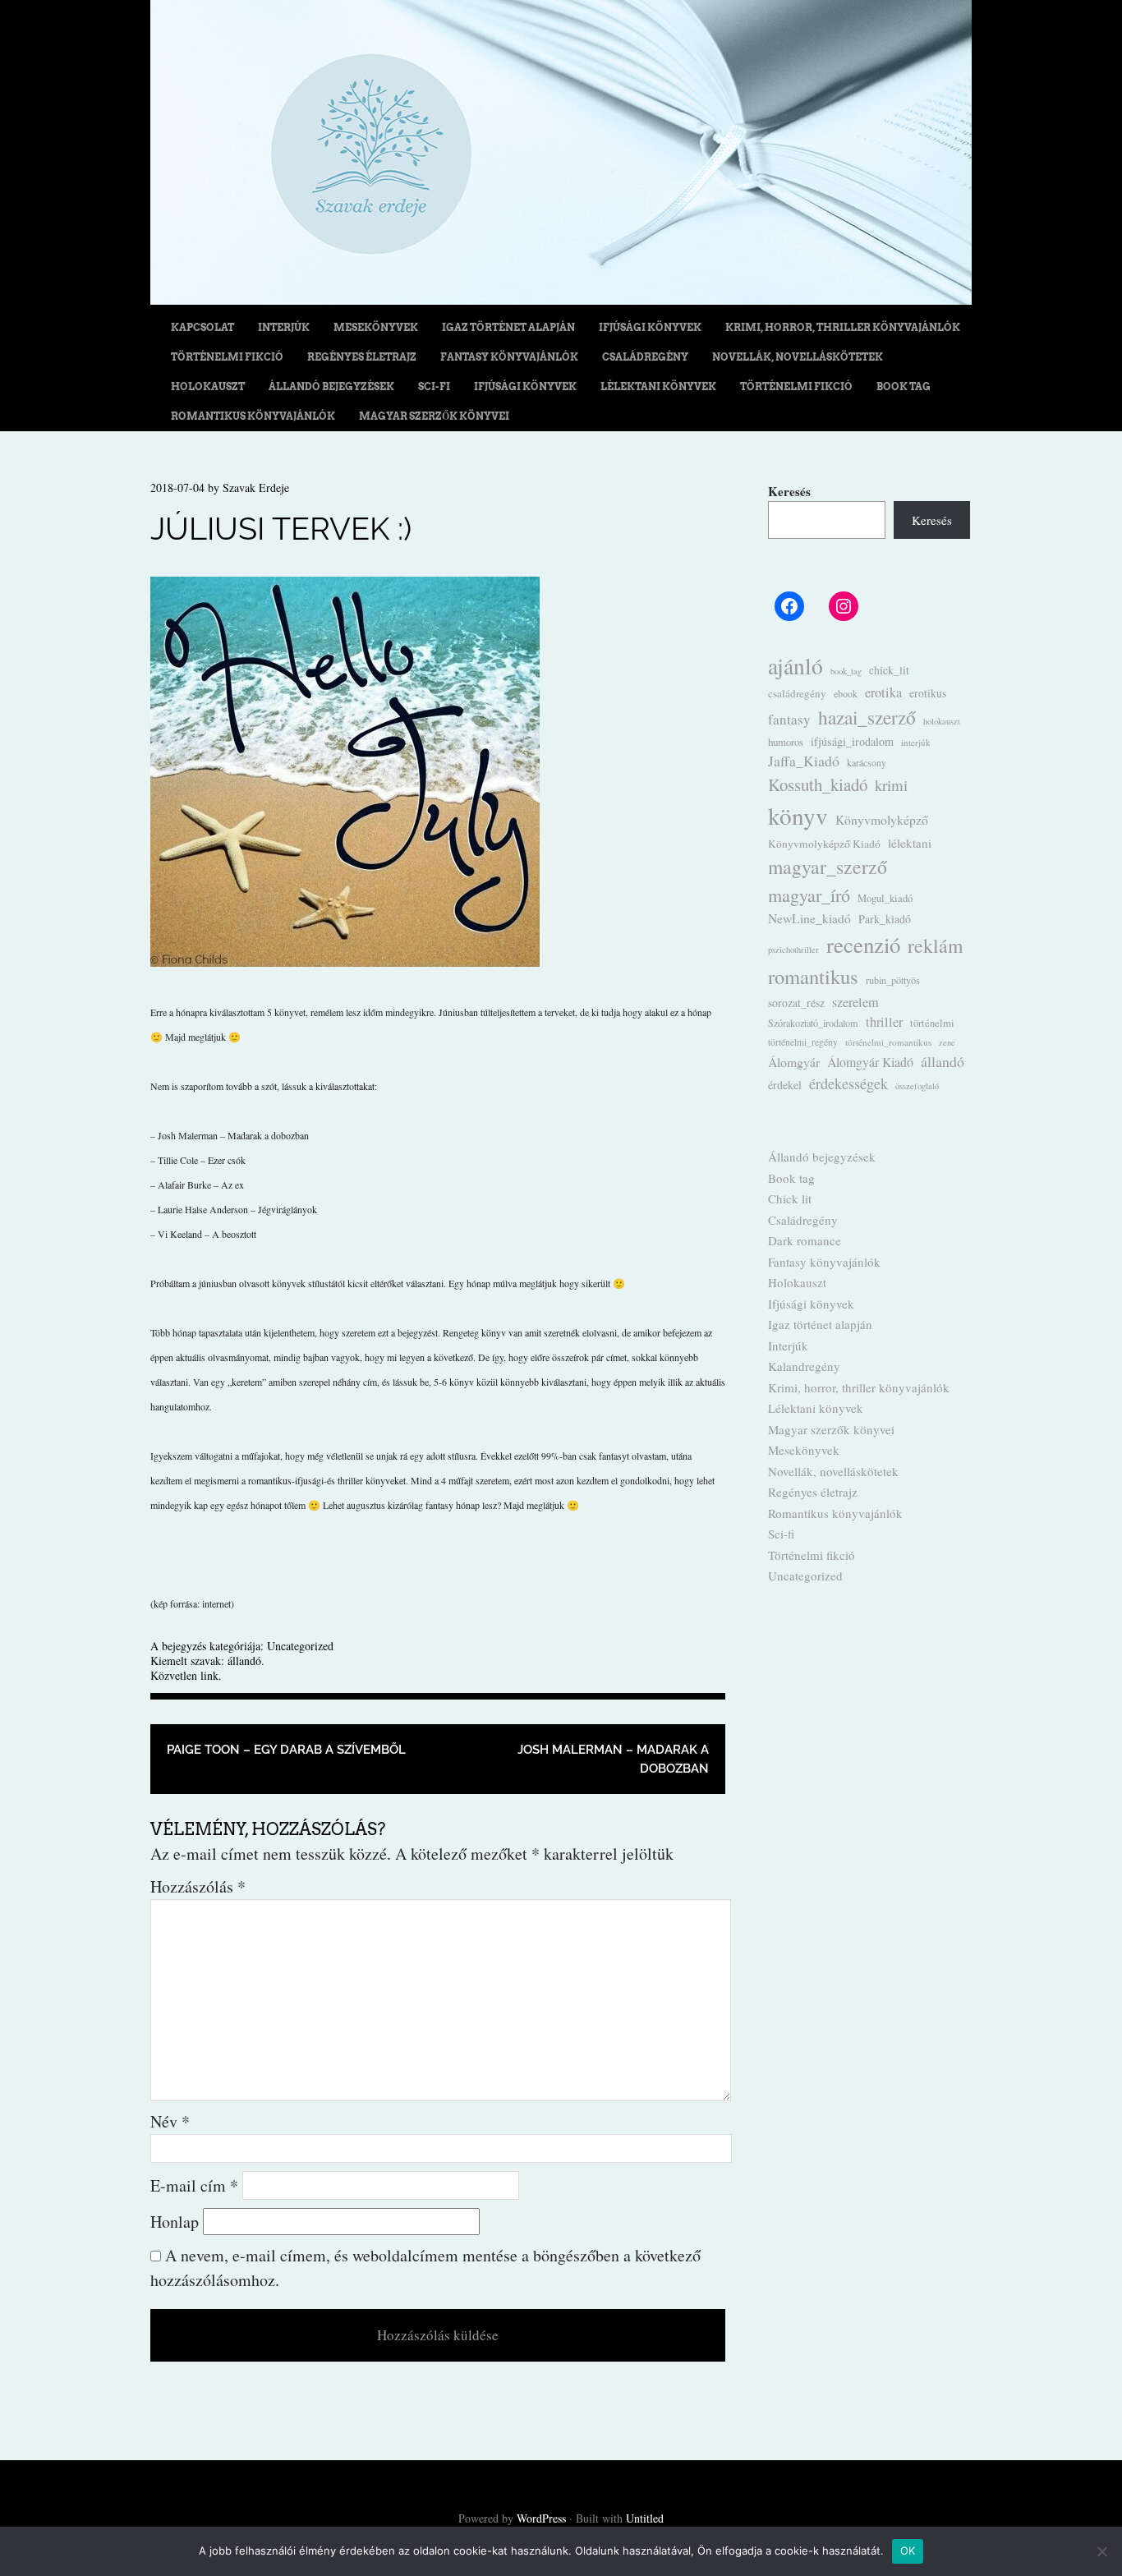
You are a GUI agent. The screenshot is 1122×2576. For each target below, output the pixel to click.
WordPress (541, 2518)
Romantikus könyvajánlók (253, 416)
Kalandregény (804, 1366)
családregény (797, 693)
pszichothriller (793, 950)
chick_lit (889, 670)
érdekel (785, 1085)
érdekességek (848, 1083)
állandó (244, 1661)
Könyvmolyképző (882, 819)
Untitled (645, 2518)
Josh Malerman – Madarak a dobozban (613, 1759)
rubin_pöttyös (893, 980)
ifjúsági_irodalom (852, 741)
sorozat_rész (796, 1003)
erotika (883, 692)
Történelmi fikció (227, 357)
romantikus (813, 976)
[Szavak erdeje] (561, 299)
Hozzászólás (198, 1886)
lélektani (910, 843)
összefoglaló (917, 1086)
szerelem (855, 1002)
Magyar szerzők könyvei (434, 416)
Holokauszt (208, 386)
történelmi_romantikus (888, 1042)
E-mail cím (194, 2185)
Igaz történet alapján (508, 327)
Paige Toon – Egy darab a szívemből (286, 1750)
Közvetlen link (184, 1675)
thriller (884, 1022)
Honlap (175, 2222)
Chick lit (790, 1198)
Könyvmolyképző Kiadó (824, 844)
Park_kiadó (885, 919)
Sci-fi (434, 386)
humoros (786, 742)
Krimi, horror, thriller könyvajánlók (843, 327)
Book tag (904, 386)
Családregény (645, 357)
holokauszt (942, 721)
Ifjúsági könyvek (650, 327)
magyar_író (809, 895)
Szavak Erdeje (256, 488)
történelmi (932, 1023)
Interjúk (284, 327)
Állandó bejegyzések (331, 386)
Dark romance (805, 1240)
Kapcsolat (202, 327)
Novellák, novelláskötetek (798, 357)
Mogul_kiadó (885, 898)
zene (947, 1042)
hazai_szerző (867, 717)
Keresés (789, 491)
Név (170, 2121)
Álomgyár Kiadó (870, 1062)
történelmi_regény (803, 1042)
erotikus (928, 693)
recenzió (863, 945)
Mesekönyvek (376, 327)
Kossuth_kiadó (818, 784)
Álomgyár (794, 1062)
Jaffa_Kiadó (804, 761)
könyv (798, 815)
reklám (935, 945)
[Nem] (1101, 2551)
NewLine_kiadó (809, 918)
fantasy (789, 719)
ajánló (796, 666)
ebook (846, 693)
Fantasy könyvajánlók (509, 357)
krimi (891, 785)
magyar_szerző (828, 867)
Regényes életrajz (362, 357)
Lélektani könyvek (658, 386)
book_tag (846, 671)
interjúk (916, 742)
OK (908, 2551)
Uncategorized (300, 1646)
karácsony (867, 762)
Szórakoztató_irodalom (813, 1023)
